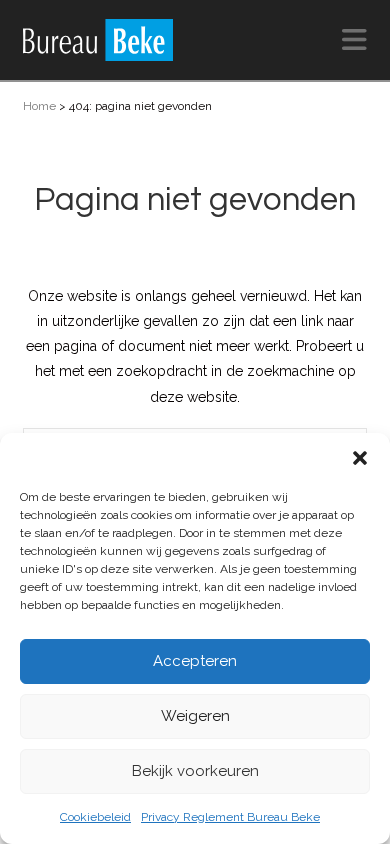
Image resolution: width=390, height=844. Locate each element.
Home (39, 106)
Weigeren (195, 716)
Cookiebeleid (95, 817)
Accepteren (195, 661)
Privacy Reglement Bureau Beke (230, 817)
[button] (360, 458)
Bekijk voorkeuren (195, 771)
